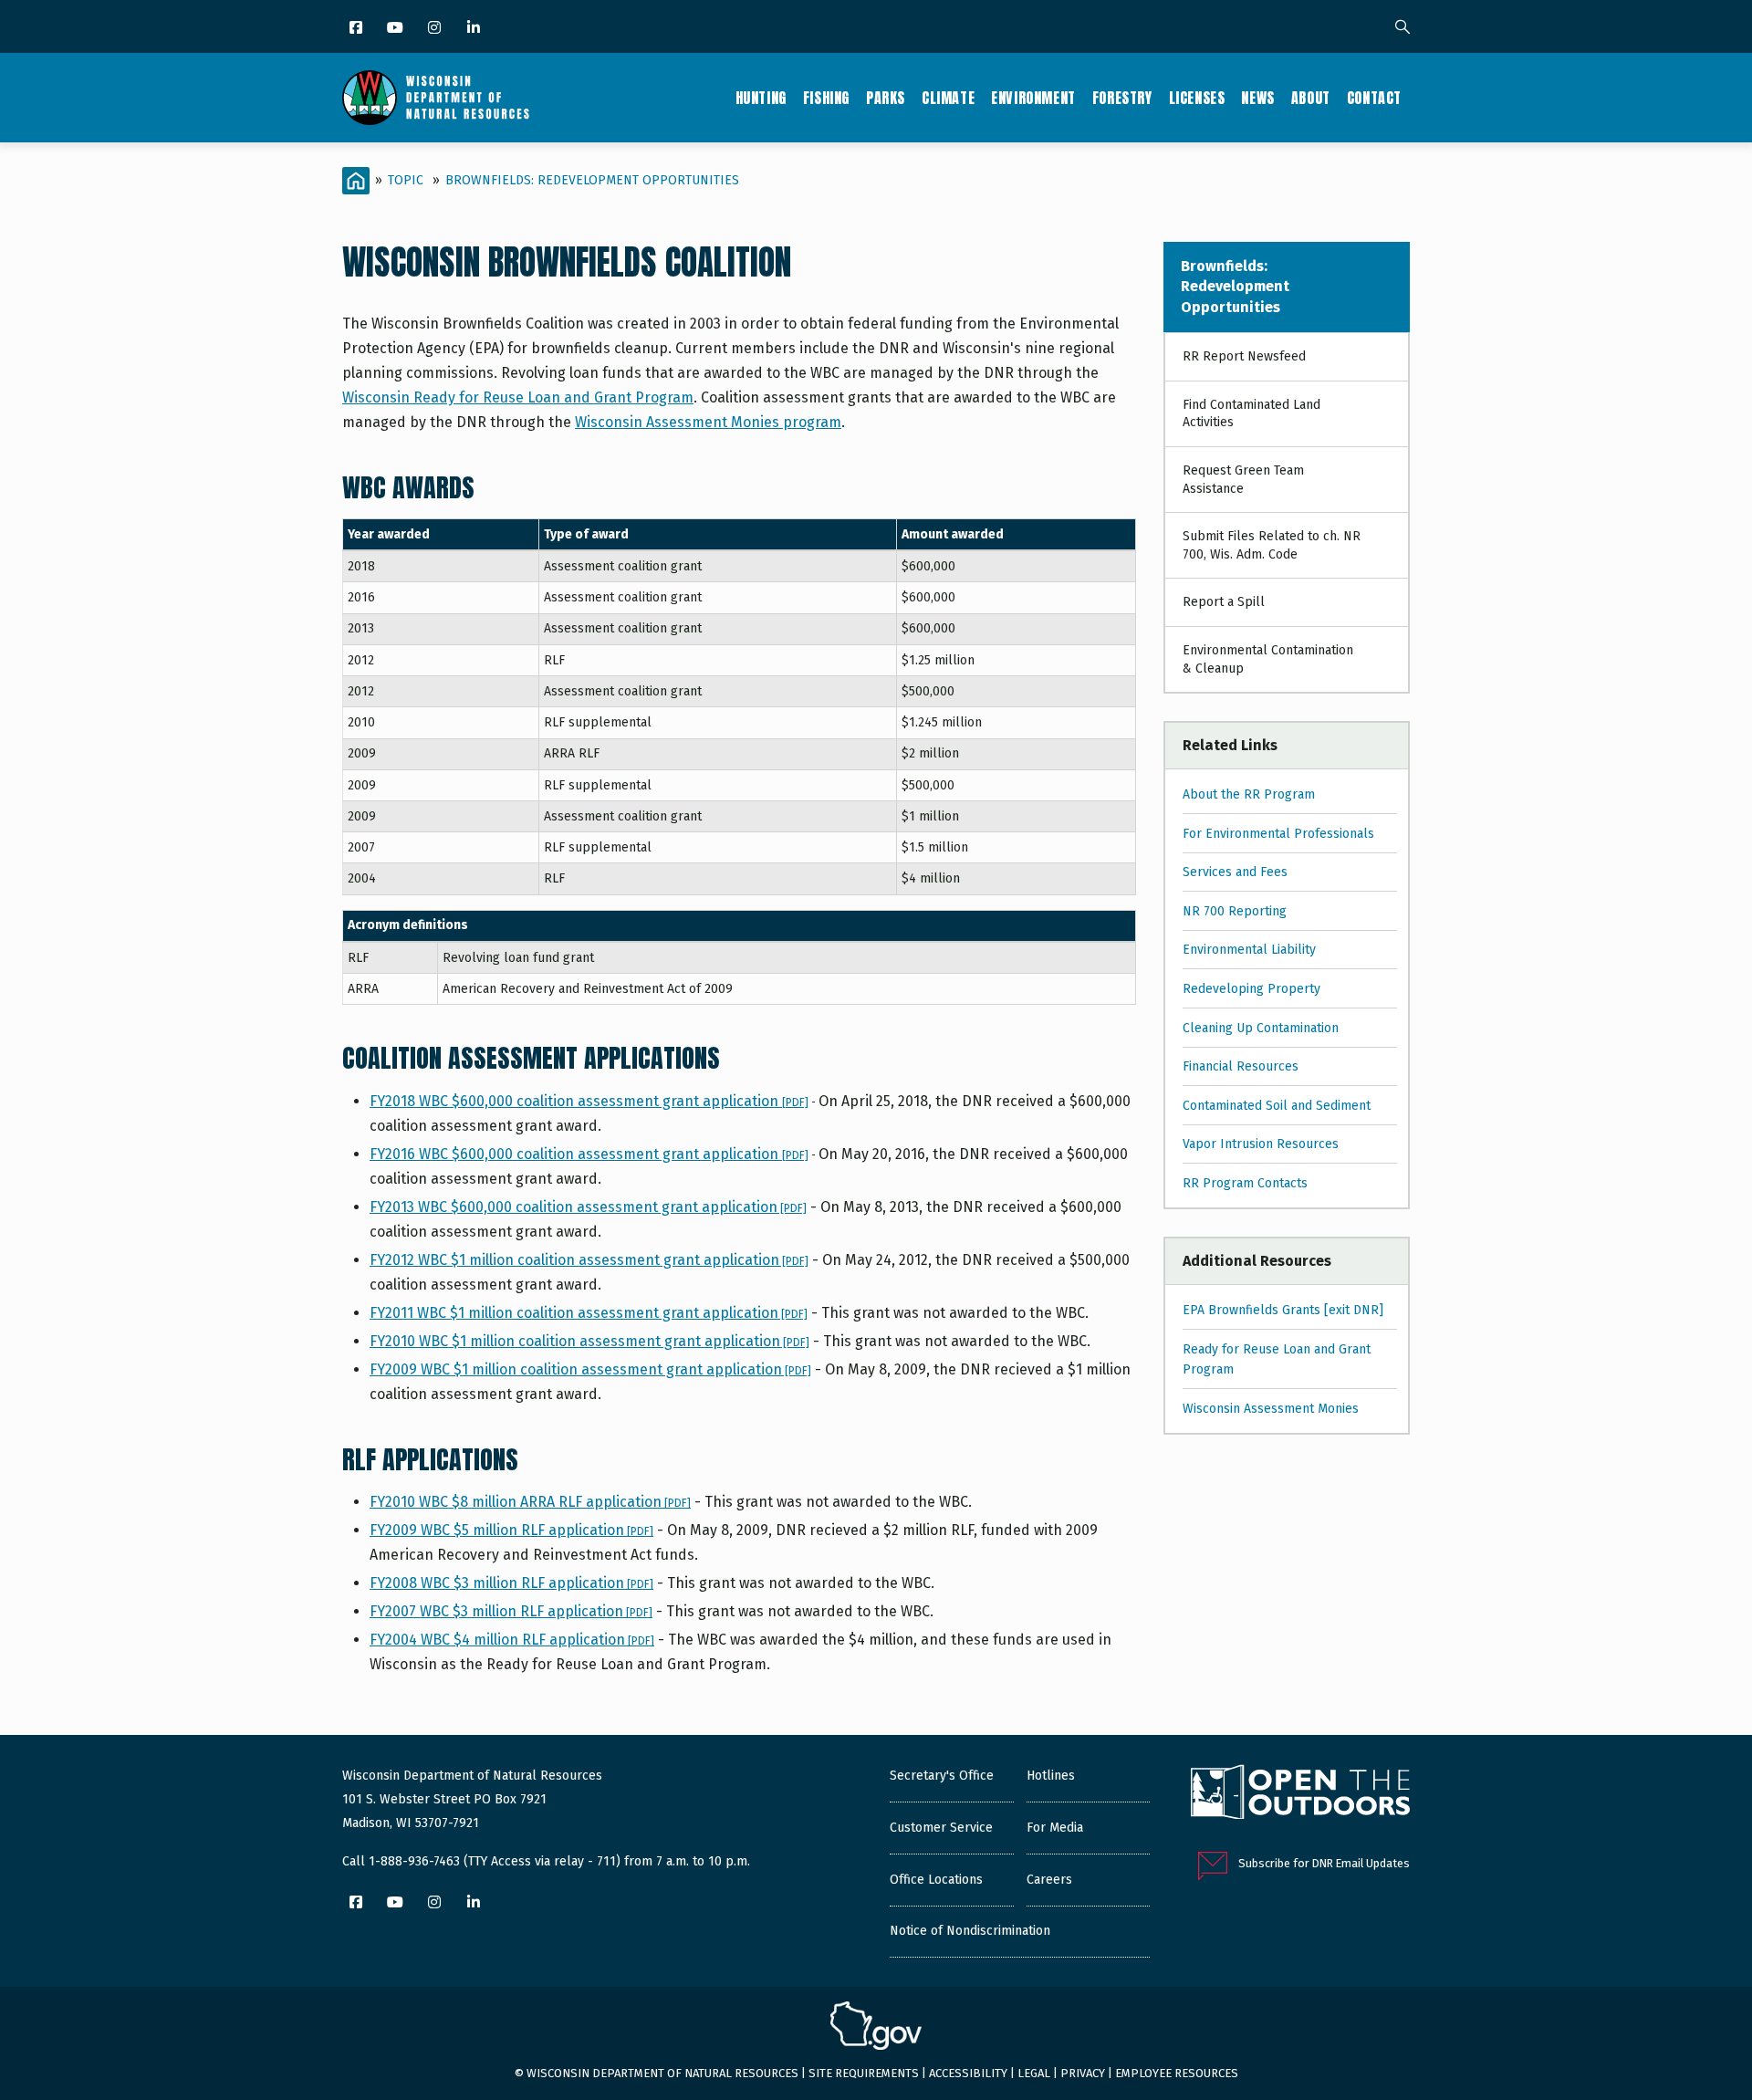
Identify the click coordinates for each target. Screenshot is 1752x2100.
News (1257, 98)
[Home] (436, 98)
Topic (406, 180)
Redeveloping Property (1251, 989)
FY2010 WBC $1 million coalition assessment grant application (589, 1341)
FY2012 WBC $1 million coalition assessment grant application (589, 1260)
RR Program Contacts (1245, 1183)
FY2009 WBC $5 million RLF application (511, 1530)
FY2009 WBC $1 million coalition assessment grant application (590, 1369)
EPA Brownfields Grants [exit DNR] (1283, 1310)
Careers (1049, 1880)
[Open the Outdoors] (1300, 1794)
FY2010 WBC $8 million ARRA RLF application (530, 1502)
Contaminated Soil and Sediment (1277, 1106)
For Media (1055, 1828)
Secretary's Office (942, 1776)
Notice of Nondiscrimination (970, 1931)
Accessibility (968, 2073)
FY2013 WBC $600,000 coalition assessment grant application (588, 1207)
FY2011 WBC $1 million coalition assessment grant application (589, 1313)
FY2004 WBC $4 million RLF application (512, 1640)
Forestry (1122, 98)
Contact (1374, 98)
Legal (1034, 2073)
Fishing (826, 98)
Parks (886, 98)
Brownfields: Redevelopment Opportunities (592, 180)
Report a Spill (1224, 602)
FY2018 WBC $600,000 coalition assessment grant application (576, 1101)
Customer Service (941, 1828)
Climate (948, 98)
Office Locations (936, 1880)
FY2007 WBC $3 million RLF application (511, 1611)
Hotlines (1051, 1776)
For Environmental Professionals (1278, 834)
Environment (1033, 98)
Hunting (761, 98)
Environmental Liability (1249, 950)
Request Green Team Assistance (1243, 480)
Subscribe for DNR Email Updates (1324, 1863)
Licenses (1197, 98)
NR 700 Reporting (1235, 911)
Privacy (1083, 2073)
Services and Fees (1235, 872)
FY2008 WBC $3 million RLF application (511, 1583)
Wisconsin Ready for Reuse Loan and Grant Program (518, 397)
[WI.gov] (876, 2028)
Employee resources (1177, 2073)
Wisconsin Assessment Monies (1271, 1409)
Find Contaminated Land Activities (1251, 414)
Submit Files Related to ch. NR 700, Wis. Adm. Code (1272, 545)
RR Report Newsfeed (1244, 356)
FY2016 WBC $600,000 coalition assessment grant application (576, 1154)
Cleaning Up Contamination (1261, 1028)
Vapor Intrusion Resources (1261, 1144)
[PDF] (795, 1102)
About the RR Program (1249, 794)
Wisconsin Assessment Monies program (708, 422)
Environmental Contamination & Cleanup (1268, 659)
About (1311, 98)
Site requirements (864, 2073)
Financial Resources (1241, 1066)
